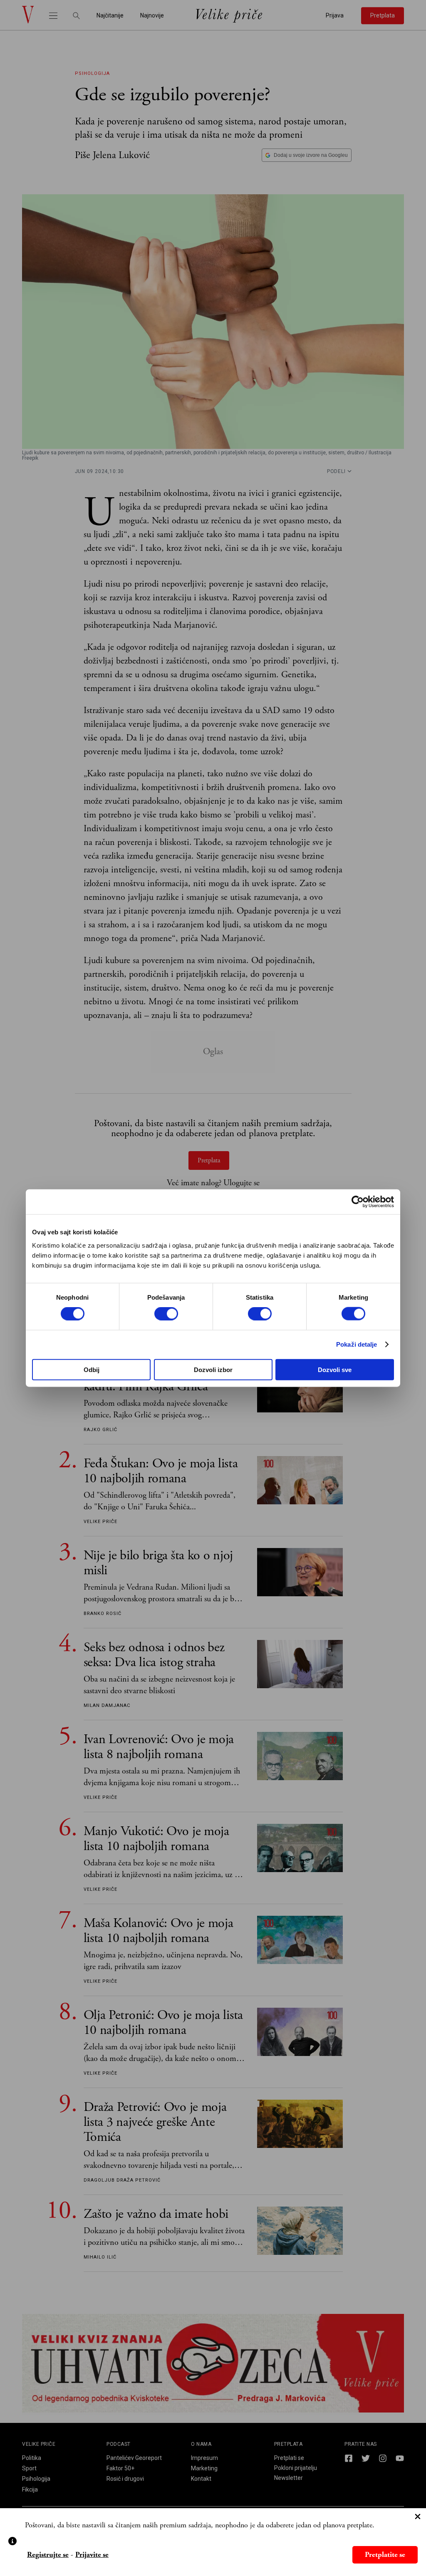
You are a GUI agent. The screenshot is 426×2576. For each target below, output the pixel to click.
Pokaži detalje (357, 1344)
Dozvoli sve (335, 1369)
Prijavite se (92, 2555)
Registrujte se (48, 2555)
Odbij (92, 1369)
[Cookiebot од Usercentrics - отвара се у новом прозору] (358, 1202)
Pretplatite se (385, 2555)
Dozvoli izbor (213, 1369)
